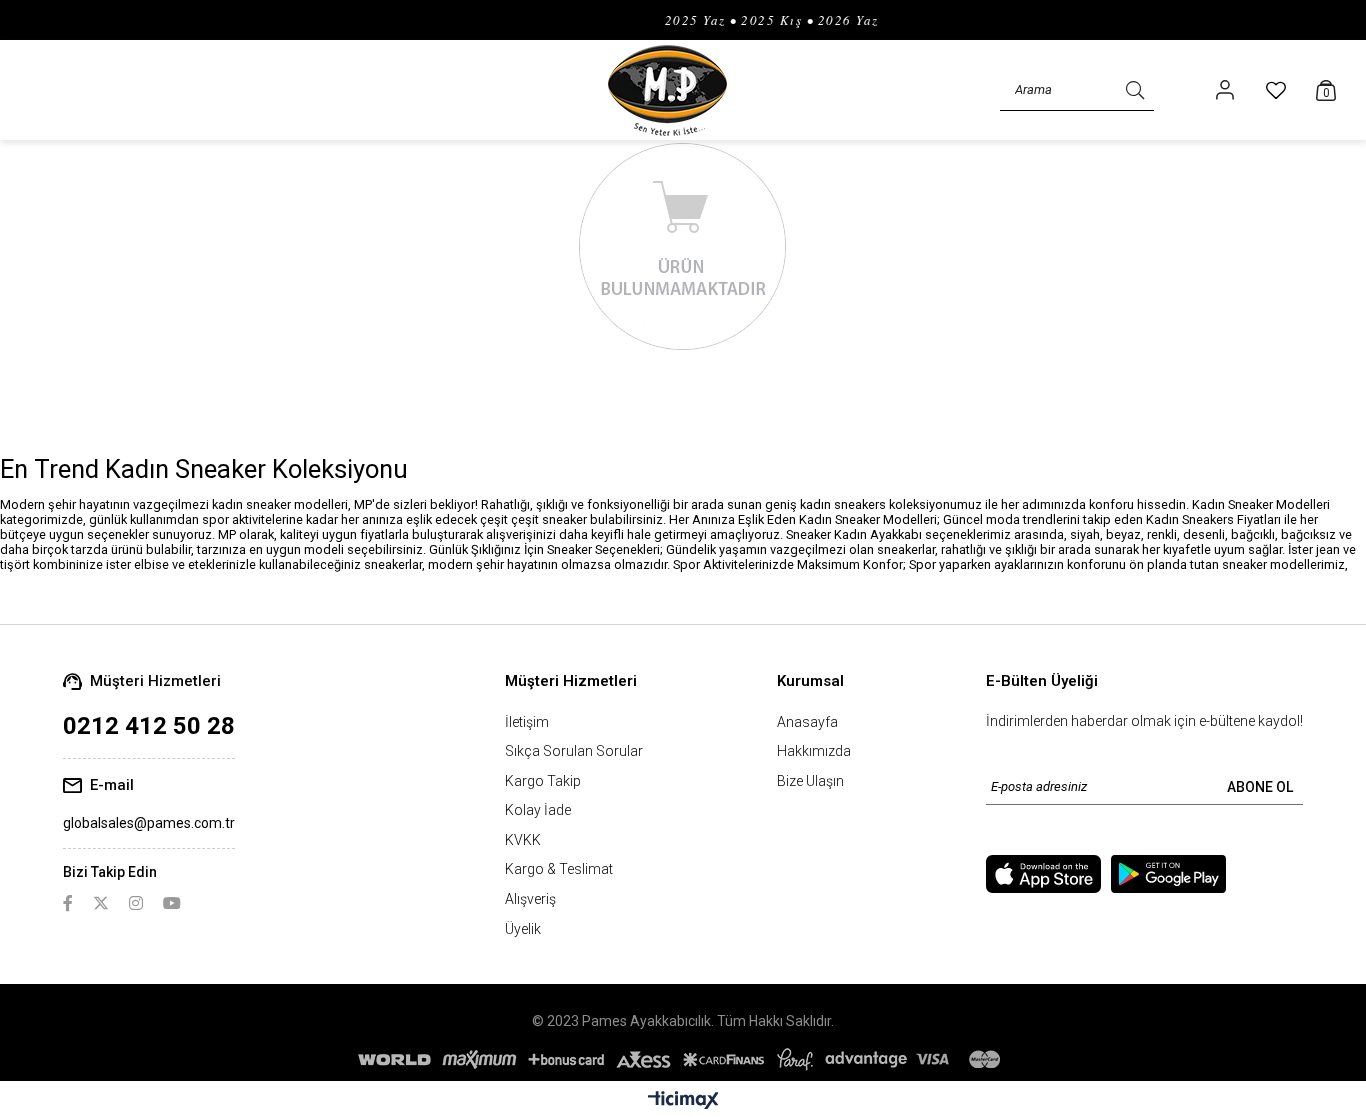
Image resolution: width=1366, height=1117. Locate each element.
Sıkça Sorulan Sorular (574, 751)
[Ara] (1135, 90)
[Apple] (1043, 874)
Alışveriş (530, 899)
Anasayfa (807, 722)
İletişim (527, 722)
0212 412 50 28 (149, 726)
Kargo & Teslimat (559, 869)
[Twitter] (101, 903)
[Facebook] (68, 903)
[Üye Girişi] (1225, 90)
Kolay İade (538, 810)
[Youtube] (172, 903)
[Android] (1168, 874)
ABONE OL (1260, 787)
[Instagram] (136, 903)
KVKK (523, 840)
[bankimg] (683, 1059)
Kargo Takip (543, 781)
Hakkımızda (814, 751)
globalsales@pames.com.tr (149, 823)
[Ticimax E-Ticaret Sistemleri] (683, 1101)
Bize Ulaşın (810, 781)
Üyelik (523, 929)
